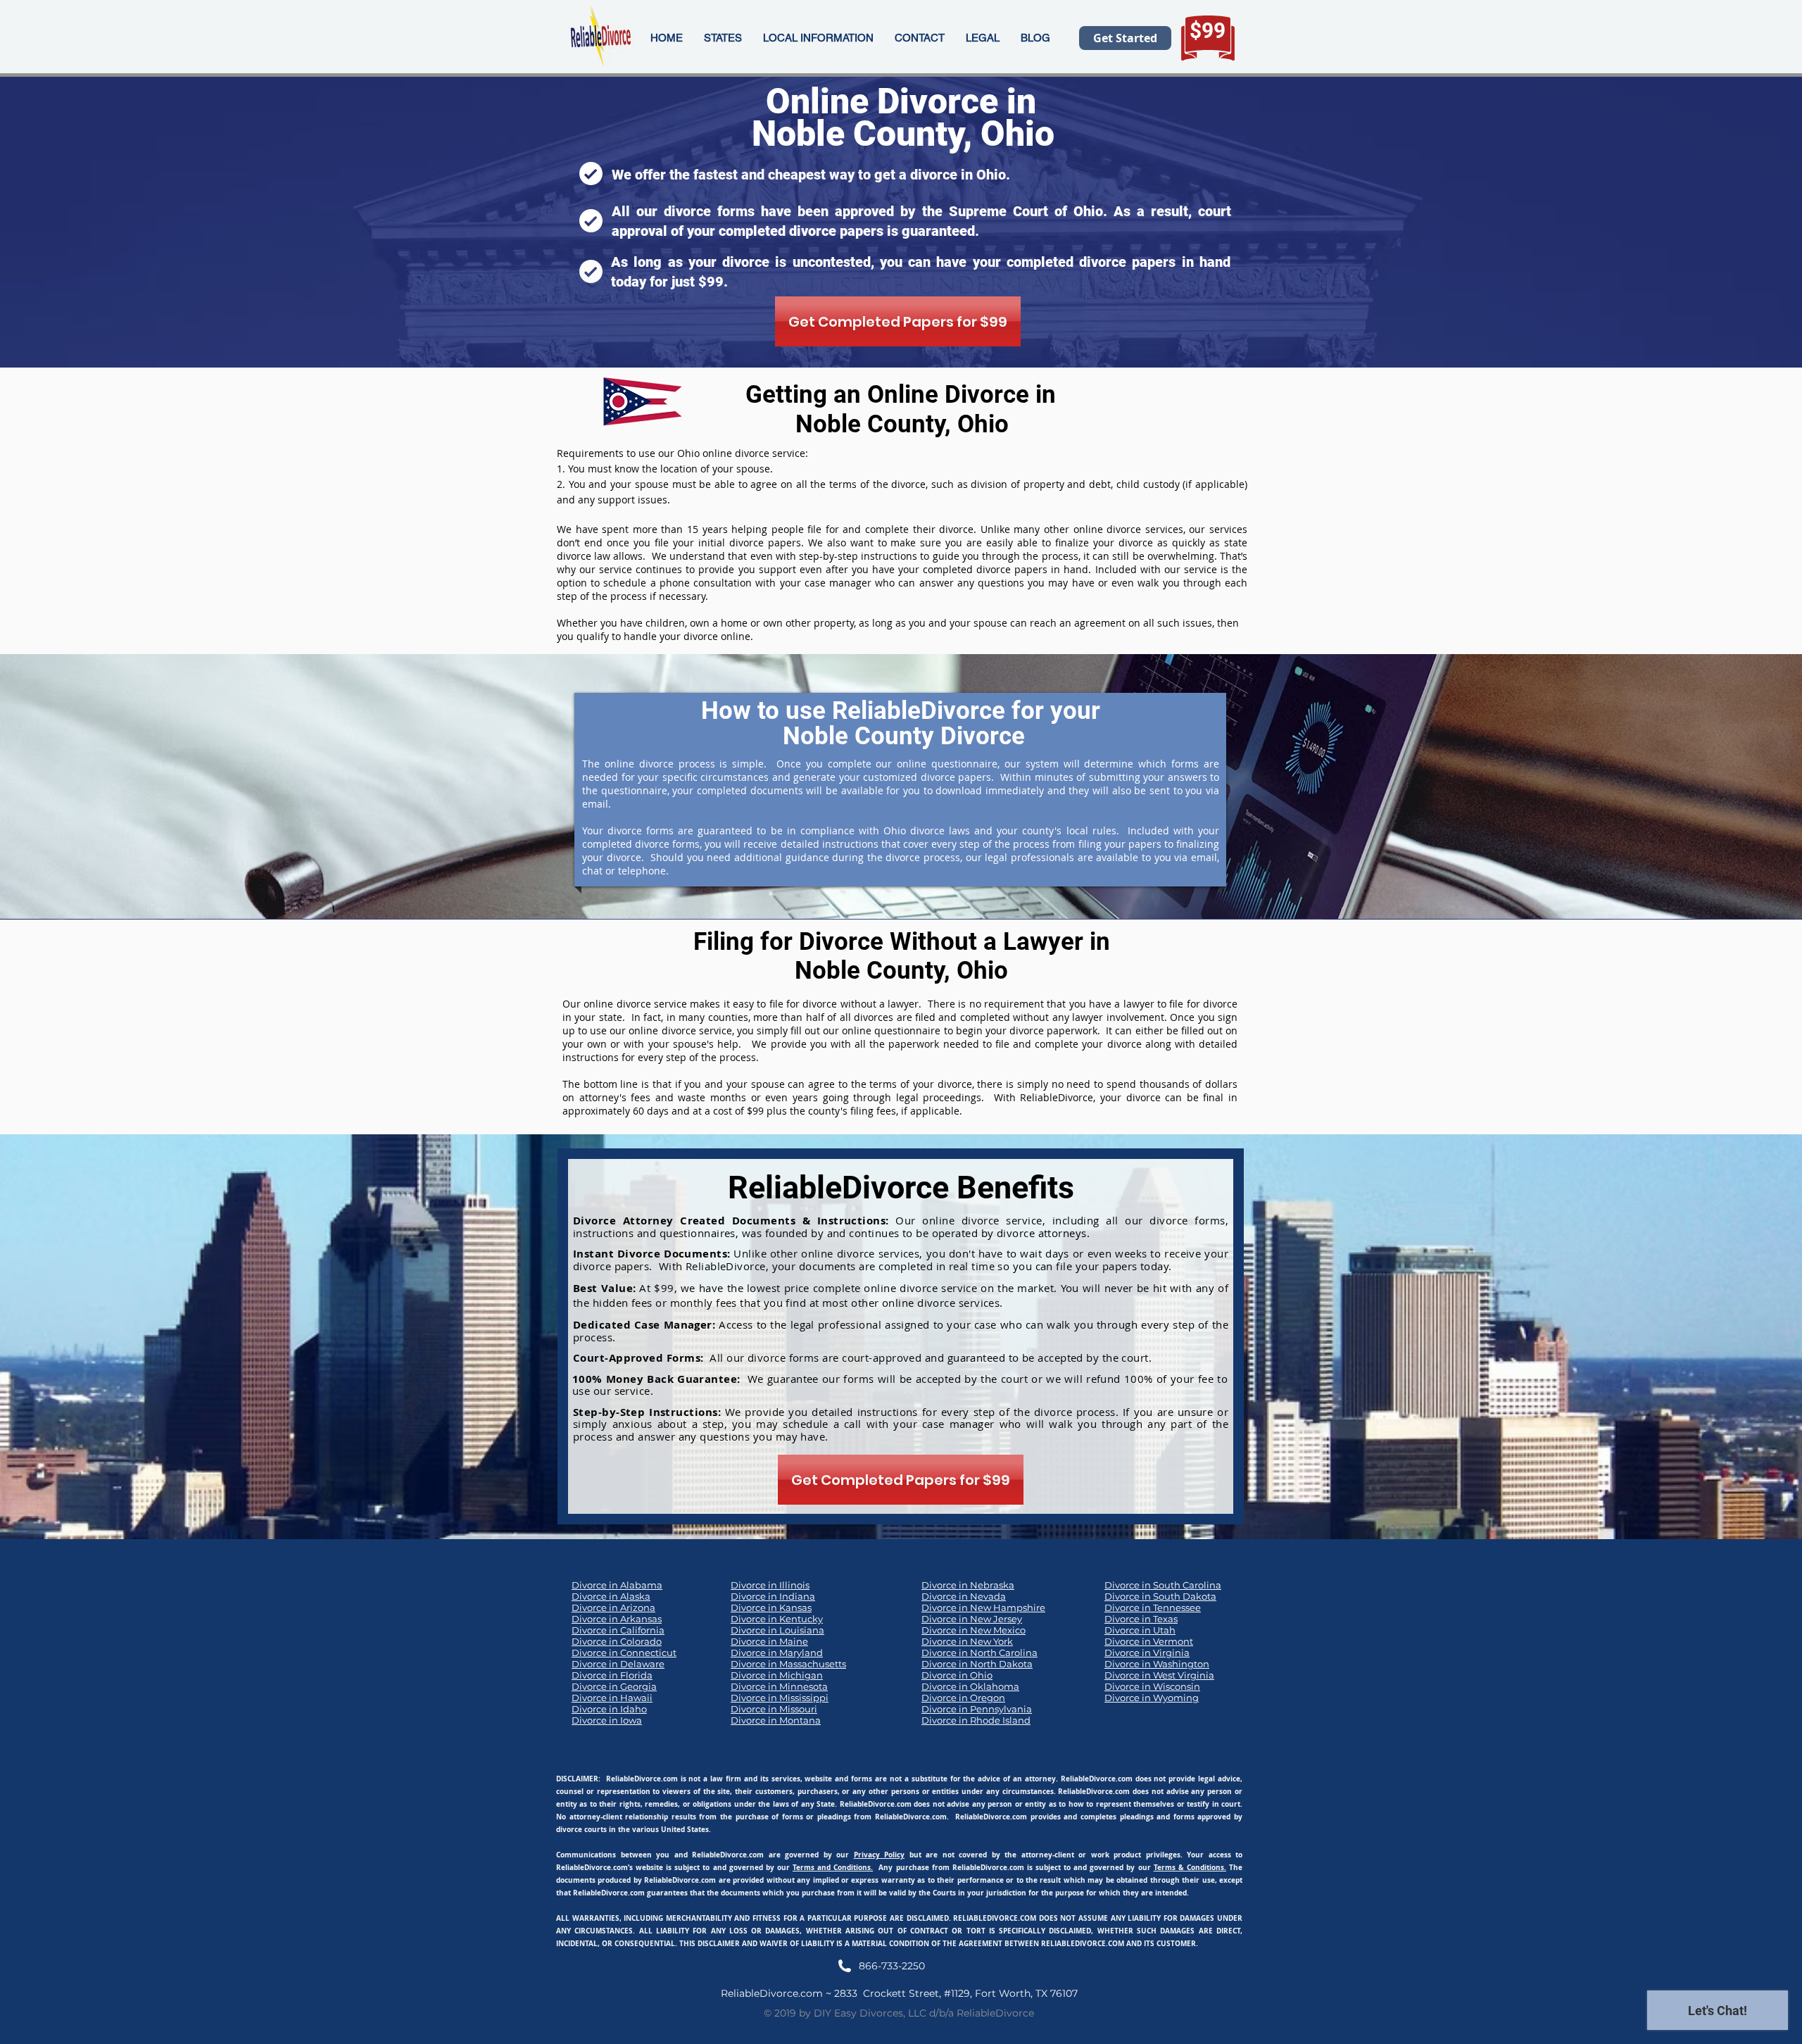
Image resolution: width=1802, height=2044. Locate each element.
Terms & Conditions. (1190, 1867)
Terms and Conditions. (833, 1867)
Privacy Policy (880, 1855)
